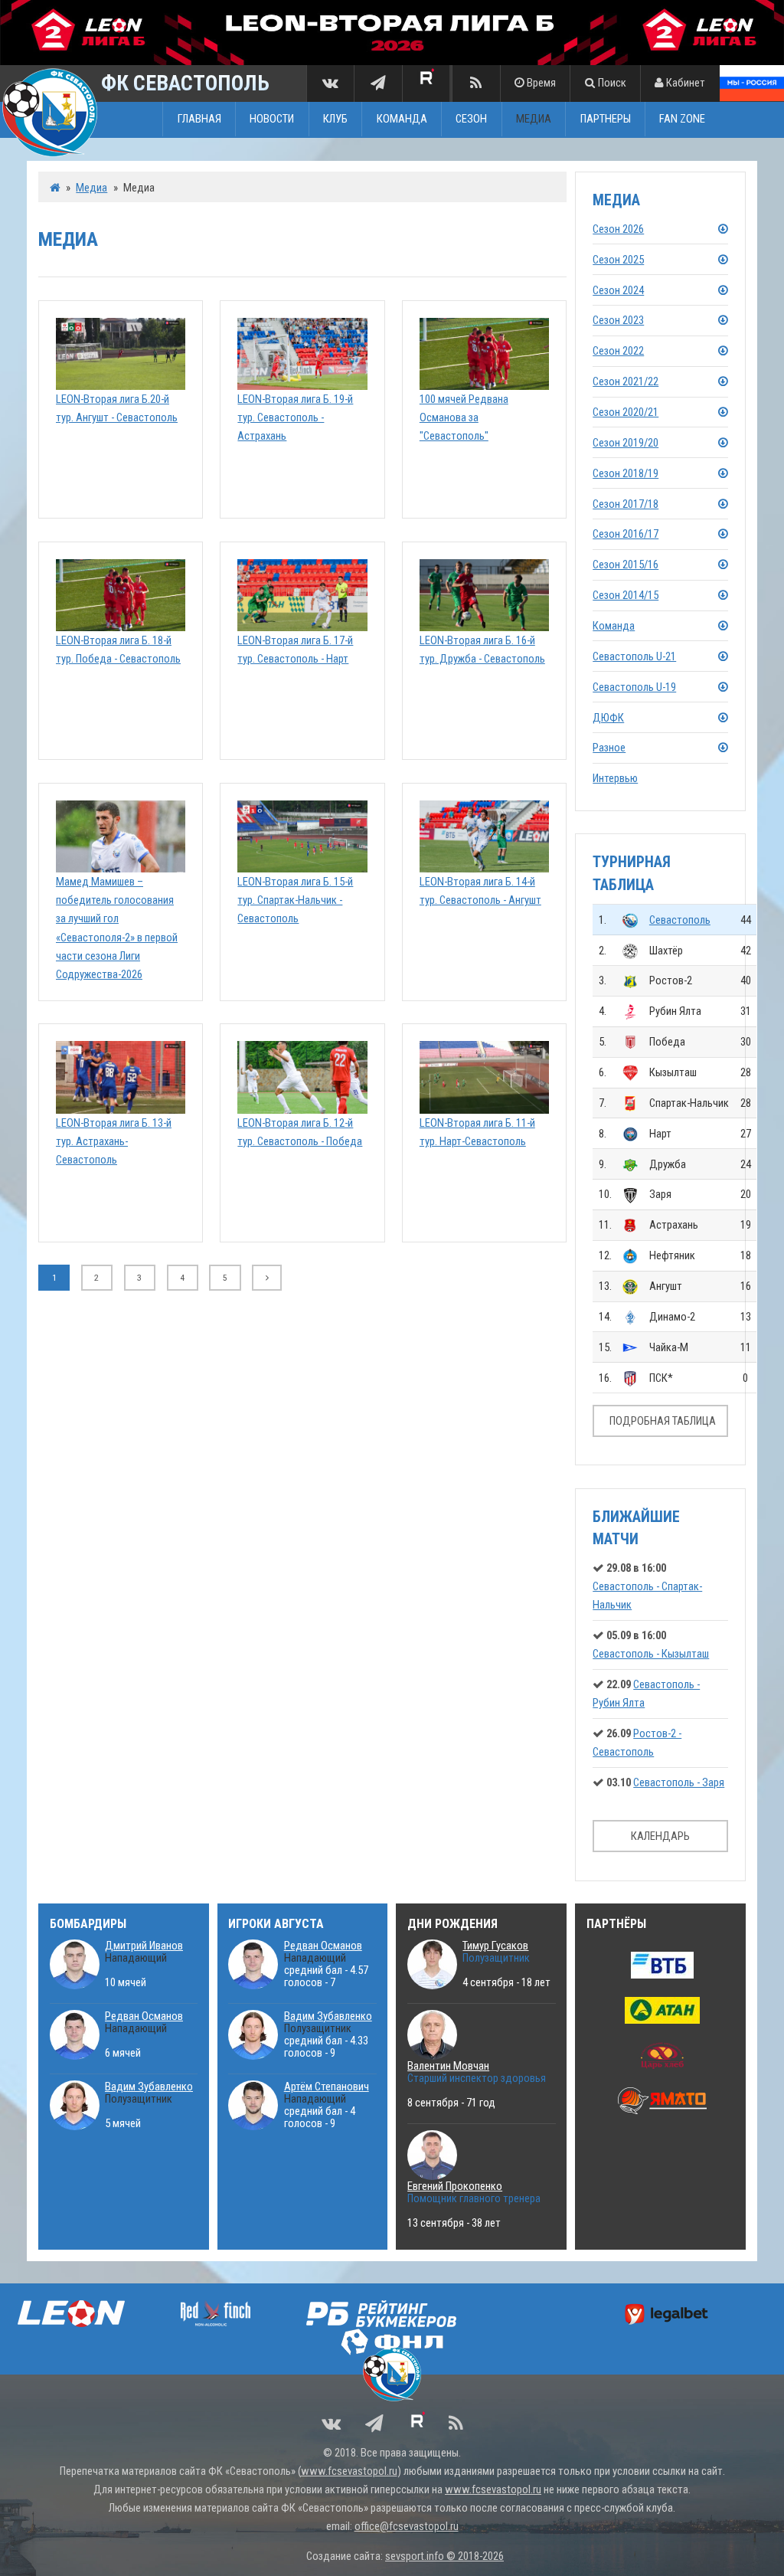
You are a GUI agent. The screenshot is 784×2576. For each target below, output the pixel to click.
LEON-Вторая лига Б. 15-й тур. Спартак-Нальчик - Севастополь (295, 900)
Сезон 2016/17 (626, 534)
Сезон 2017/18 (626, 504)
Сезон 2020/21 (626, 412)
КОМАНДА (402, 119)
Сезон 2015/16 (626, 565)
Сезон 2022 (618, 351)
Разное (609, 748)
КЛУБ (335, 119)
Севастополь (680, 920)
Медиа (91, 188)
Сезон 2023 (618, 320)
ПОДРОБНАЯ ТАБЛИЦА (663, 1421)
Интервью (615, 778)
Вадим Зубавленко (149, 2087)
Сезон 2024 (618, 290)
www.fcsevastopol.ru (349, 2471)
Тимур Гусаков (495, 1946)
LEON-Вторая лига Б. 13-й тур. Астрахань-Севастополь (114, 1141)
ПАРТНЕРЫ (606, 119)
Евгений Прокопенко (455, 2186)
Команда (614, 626)
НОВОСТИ (272, 119)
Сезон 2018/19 (626, 473)
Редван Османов (144, 2016)
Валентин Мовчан (448, 2066)
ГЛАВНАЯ (199, 119)
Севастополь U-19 (634, 687)
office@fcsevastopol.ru (407, 2526)
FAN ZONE (682, 119)
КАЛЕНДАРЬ (660, 1836)
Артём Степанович (327, 2087)
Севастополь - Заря (679, 1782)
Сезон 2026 (618, 229)
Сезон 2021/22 (626, 381)
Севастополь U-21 (634, 656)
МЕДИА (534, 119)
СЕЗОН (471, 119)
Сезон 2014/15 (626, 595)
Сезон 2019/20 (626, 443)
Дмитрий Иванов (144, 1946)
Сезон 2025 (618, 260)
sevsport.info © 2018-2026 (444, 2556)
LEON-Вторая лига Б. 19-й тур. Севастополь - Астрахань (295, 417)
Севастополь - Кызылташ (651, 1654)
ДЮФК (608, 718)
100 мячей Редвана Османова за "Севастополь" (464, 417)
